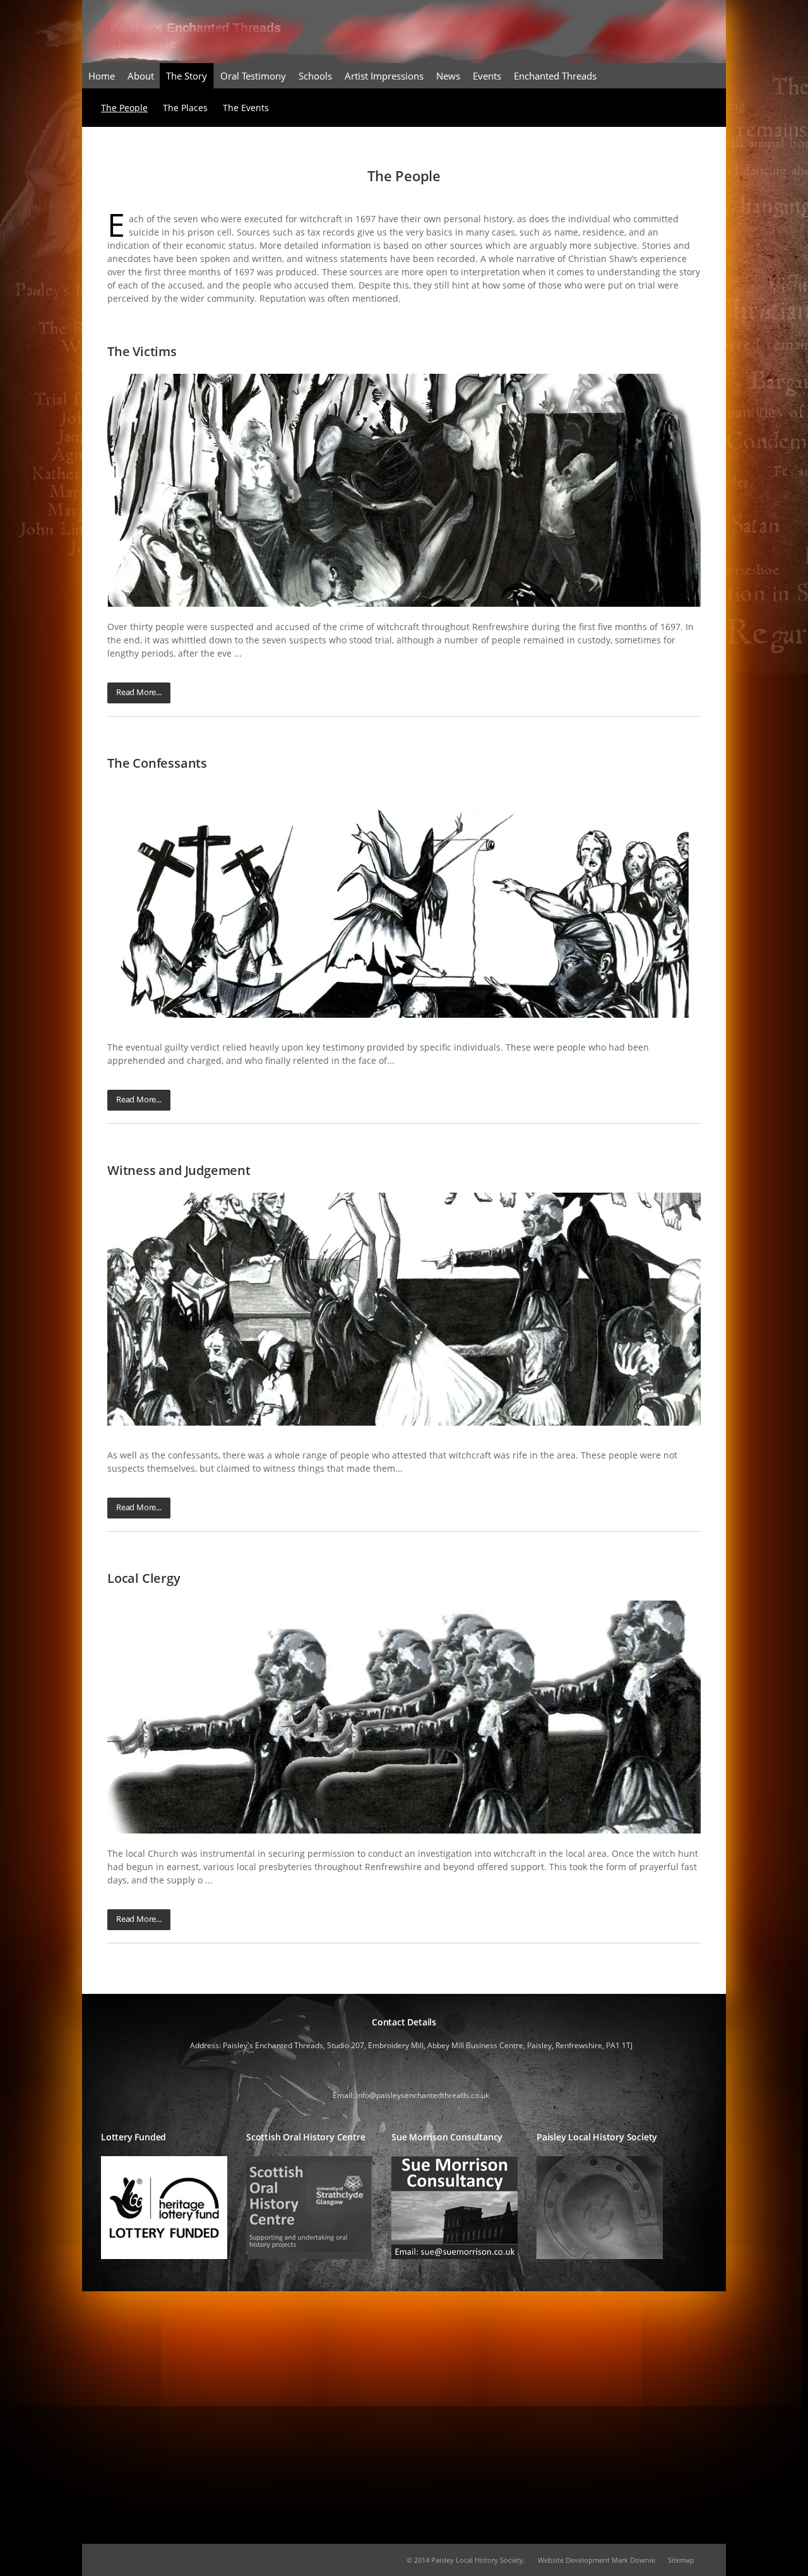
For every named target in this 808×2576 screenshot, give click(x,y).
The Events (246, 108)
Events (487, 76)
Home (102, 76)
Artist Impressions (384, 76)
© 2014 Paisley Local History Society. (466, 2560)
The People (124, 108)
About (141, 76)
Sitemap (681, 2560)
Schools (315, 76)
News (448, 76)
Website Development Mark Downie (597, 2560)
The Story (187, 76)
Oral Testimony (253, 76)
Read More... (139, 692)
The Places (185, 108)
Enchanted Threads (555, 76)
